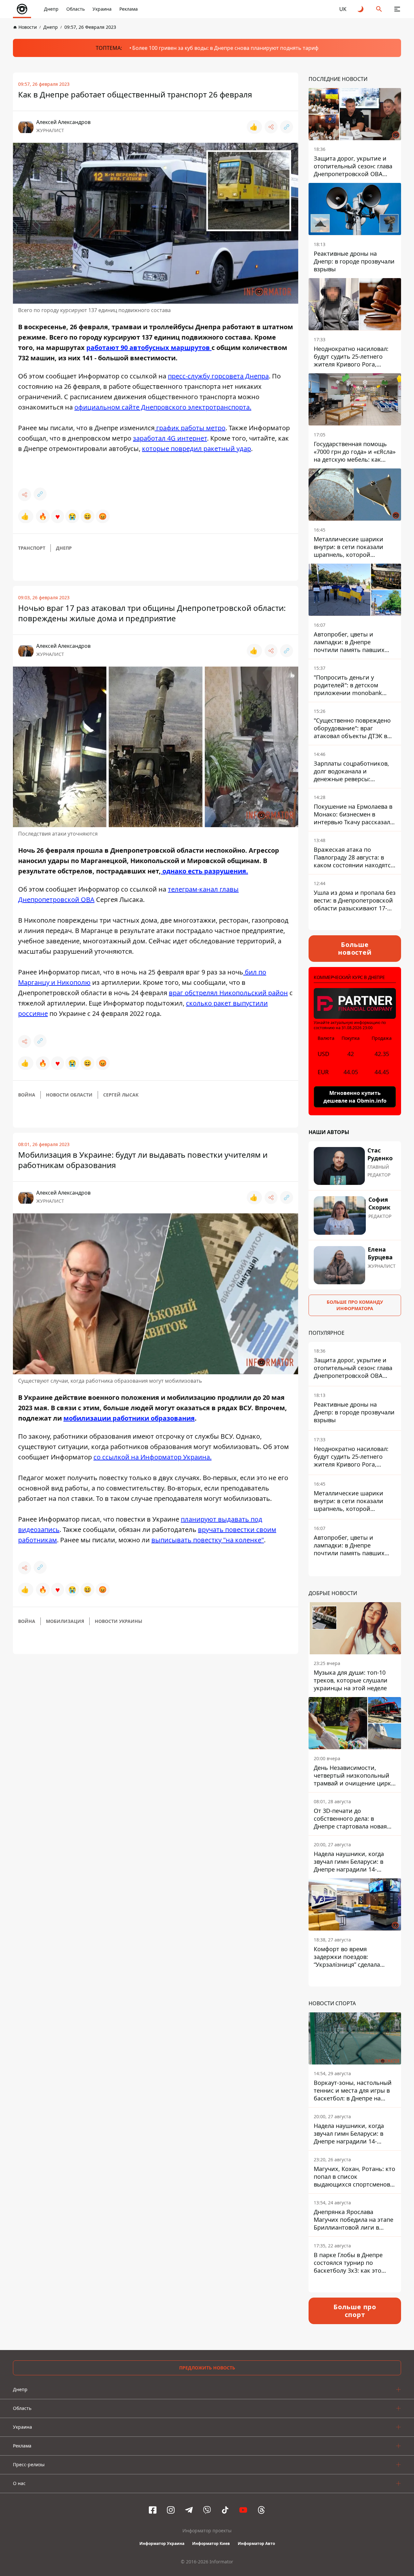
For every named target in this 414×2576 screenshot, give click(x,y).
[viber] (207, 2510)
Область (76, 9)
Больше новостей (355, 948)
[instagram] (171, 2510)
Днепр (51, 9)
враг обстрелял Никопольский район (228, 993)
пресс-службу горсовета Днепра (218, 376)
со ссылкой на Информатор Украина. (153, 1457)
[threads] (261, 2510)
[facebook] (153, 2510)
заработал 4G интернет (170, 438)
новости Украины (119, 1621)
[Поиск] (379, 9)
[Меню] (397, 9)
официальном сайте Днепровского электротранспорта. (163, 407)
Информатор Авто (256, 2543)
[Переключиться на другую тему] (361, 9)
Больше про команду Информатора (355, 1305)
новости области (69, 1095)
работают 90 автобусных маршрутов (149, 348)
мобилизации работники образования (129, 1418)
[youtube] (243, 2510)
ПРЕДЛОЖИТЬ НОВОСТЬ (207, 2368)
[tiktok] (225, 2510)
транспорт (32, 548)
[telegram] (189, 2510)
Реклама (129, 9)
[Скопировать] (287, 127)
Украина (102, 9)
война (27, 1095)
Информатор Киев (211, 2543)
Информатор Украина (162, 2543)
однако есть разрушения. (204, 871)
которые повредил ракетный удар (196, 449)
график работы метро (190, 428)
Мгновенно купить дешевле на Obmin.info (355, 1097)
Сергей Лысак (121, 1095)
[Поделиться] (271, 127)
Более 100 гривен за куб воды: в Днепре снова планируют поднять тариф (225, 48)
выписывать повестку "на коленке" (208, 1540)
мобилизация (65, 1621)
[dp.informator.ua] (22, 9)
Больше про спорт (355, 2311)
